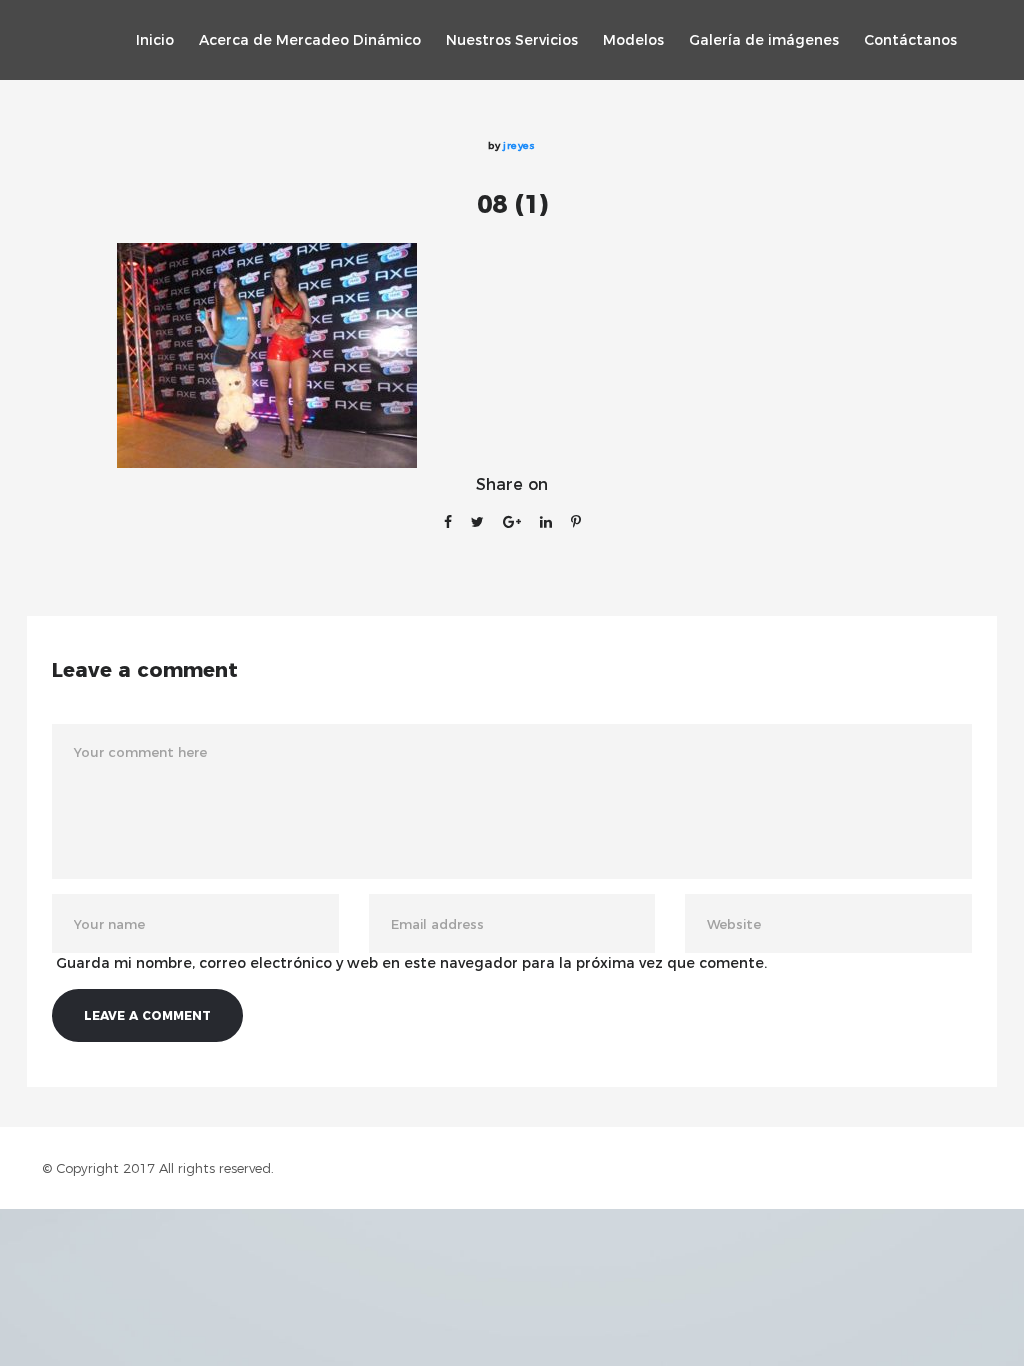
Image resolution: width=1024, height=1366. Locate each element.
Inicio (155, 40)
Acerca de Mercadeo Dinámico (310, 40)
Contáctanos (910, 40)
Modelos (633, 40)
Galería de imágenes (764, 40)
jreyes (519, 145)
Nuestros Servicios (512, 40)
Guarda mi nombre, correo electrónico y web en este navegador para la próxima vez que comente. (411, 963)
